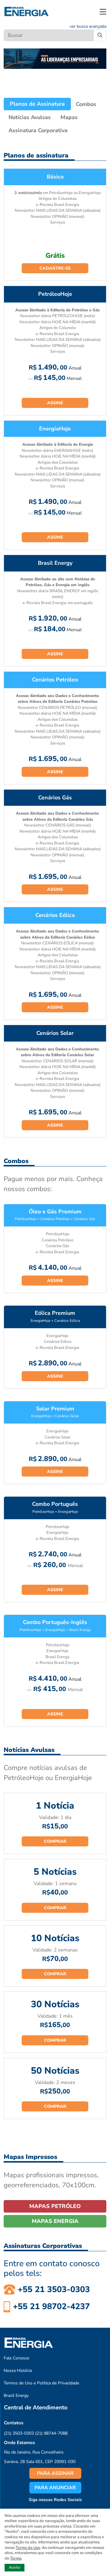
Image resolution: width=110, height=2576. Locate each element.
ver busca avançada (88, 26)
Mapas (69, 117)
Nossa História (18, 2371)
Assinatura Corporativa (38, 130)
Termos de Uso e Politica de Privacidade (41, 2383)
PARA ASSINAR (55, 2473)
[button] (103, 12)
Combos (86, 104)
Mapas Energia (55, 2221)
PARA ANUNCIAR (55, 2488)
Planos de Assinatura (37, 104)
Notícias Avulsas (30, 117)
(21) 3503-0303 (19, 2433)
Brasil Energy (16, 2396)
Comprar (55, 1841)
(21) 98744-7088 (51, 2433)
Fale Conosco (16, 2358)
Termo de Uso (28, 2548)
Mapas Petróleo (55, 2206)
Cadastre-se (55, 268)
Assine (55, 403)
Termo (16, 2558)
